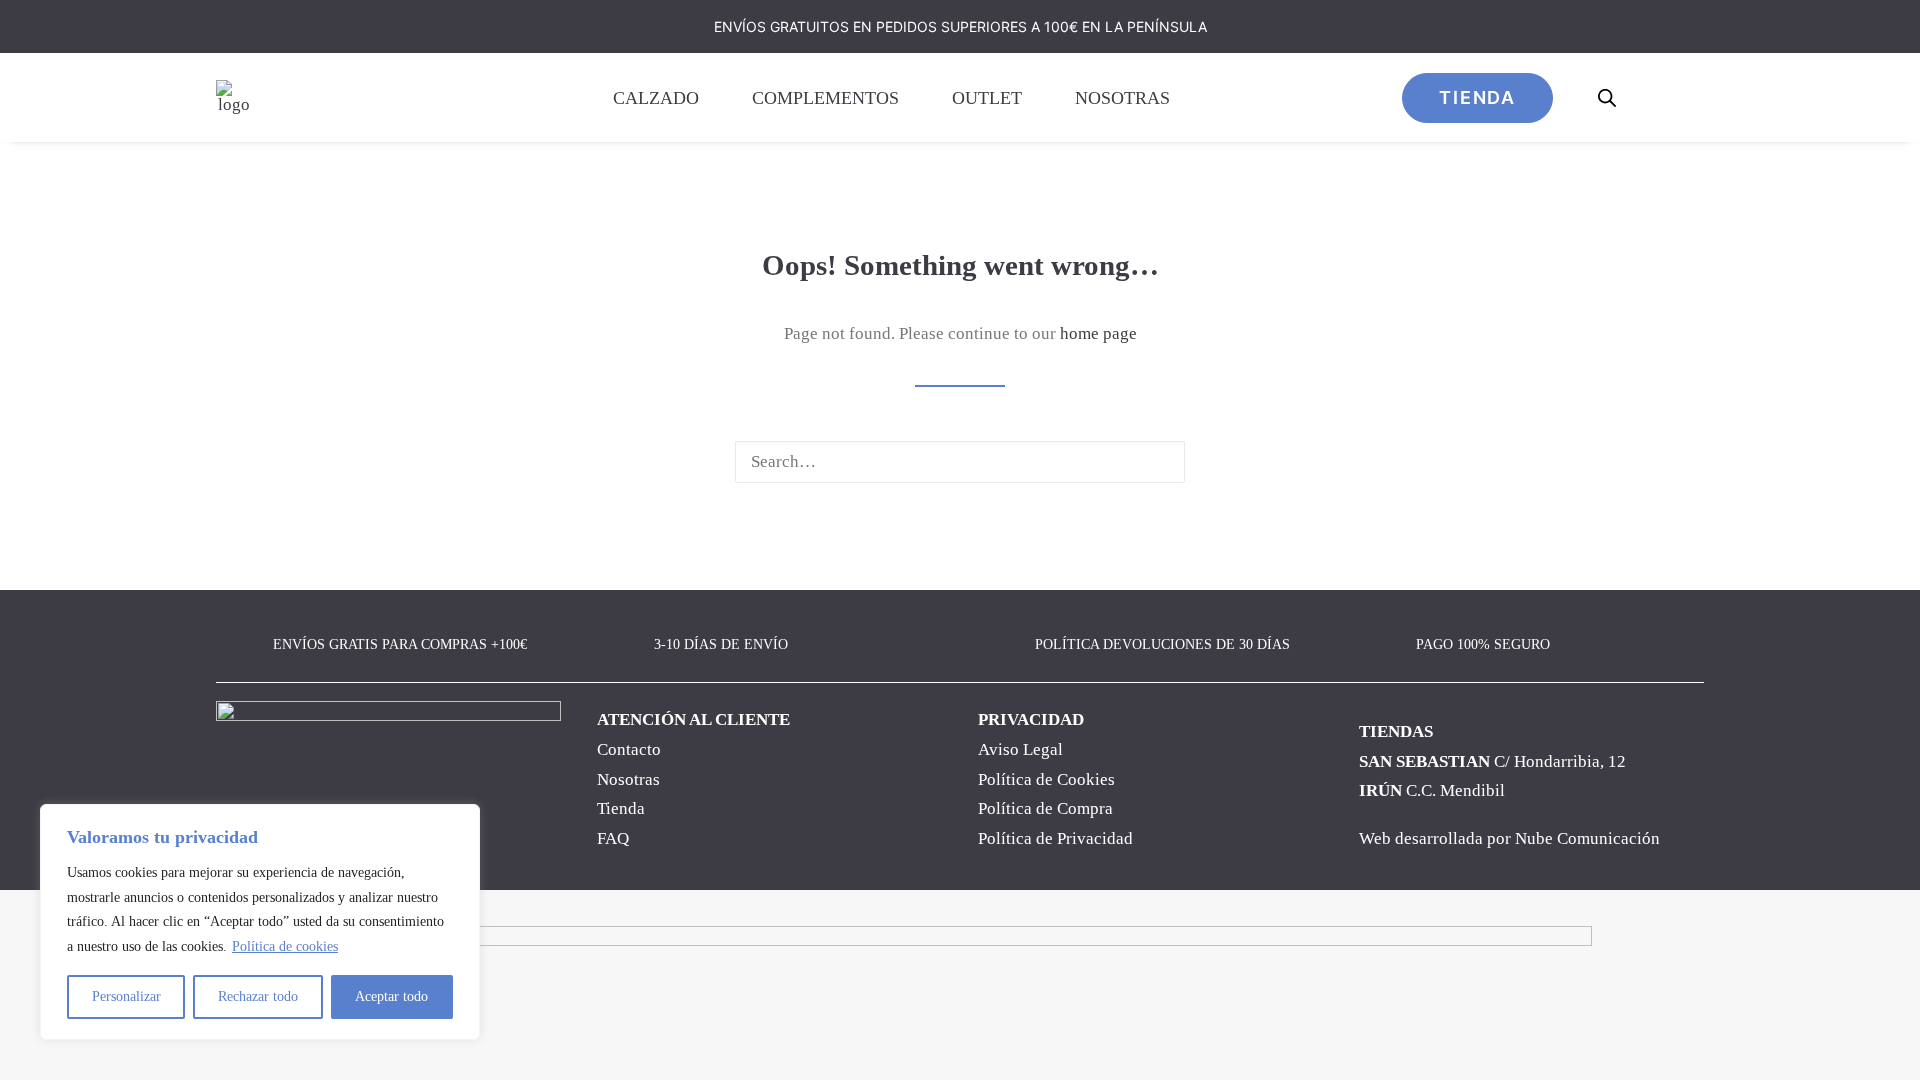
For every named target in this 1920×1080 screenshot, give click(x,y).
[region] (260, 922)
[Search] (960, 462)
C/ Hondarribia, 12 (1492, 761)
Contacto (629, 749)
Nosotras (1122, 98)
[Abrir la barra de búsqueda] (1608, 98)
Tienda (621, 808)
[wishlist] (1652, 97)
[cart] (1690, 97)
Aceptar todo (391, 996)
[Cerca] (459, 821)
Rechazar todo (258, 996)
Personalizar (126, 996)
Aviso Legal (1020, 749)
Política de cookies (285, 946)
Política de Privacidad (1055, 838)
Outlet (987, 98)
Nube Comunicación (1587, 838)
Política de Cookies (1046, 779)
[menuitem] (666, 97)
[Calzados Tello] (233, 97)
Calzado (656, 98)
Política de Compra (1045, 808)
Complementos (825, 98)
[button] (1155, 461)
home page (1098, 333)
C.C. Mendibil (1432, 790)
